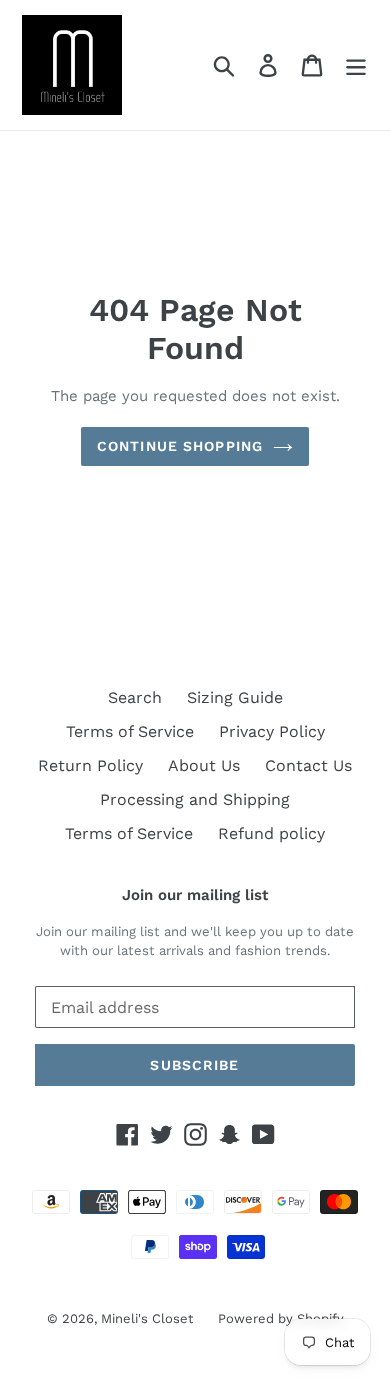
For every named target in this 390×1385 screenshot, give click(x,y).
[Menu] (356, 65)
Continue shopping (180, 446)
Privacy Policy (272, 731)
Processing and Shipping (195, 799)
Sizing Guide (235, 697)
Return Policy (90, 765)
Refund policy (271, 833)
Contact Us (308, 765)
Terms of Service (130, 731)
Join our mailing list (195, 895)
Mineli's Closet (147, 1318)
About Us (204, 765)
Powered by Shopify (281, 1318)
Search (135, 697)
